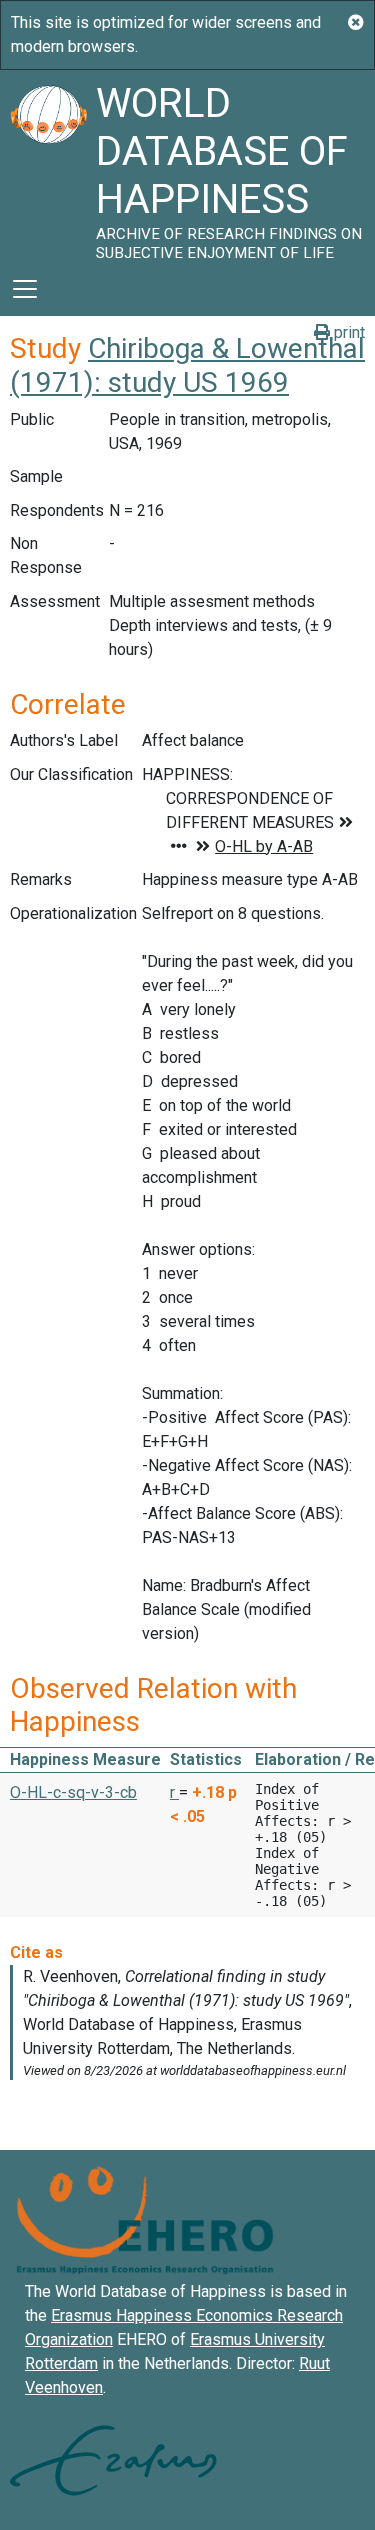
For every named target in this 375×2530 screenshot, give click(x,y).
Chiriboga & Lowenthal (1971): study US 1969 (187, 365)
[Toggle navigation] (25, 289)
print (347, 332)
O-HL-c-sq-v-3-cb (73, 1792)
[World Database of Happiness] (48, 166)
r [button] (174, 1792)
